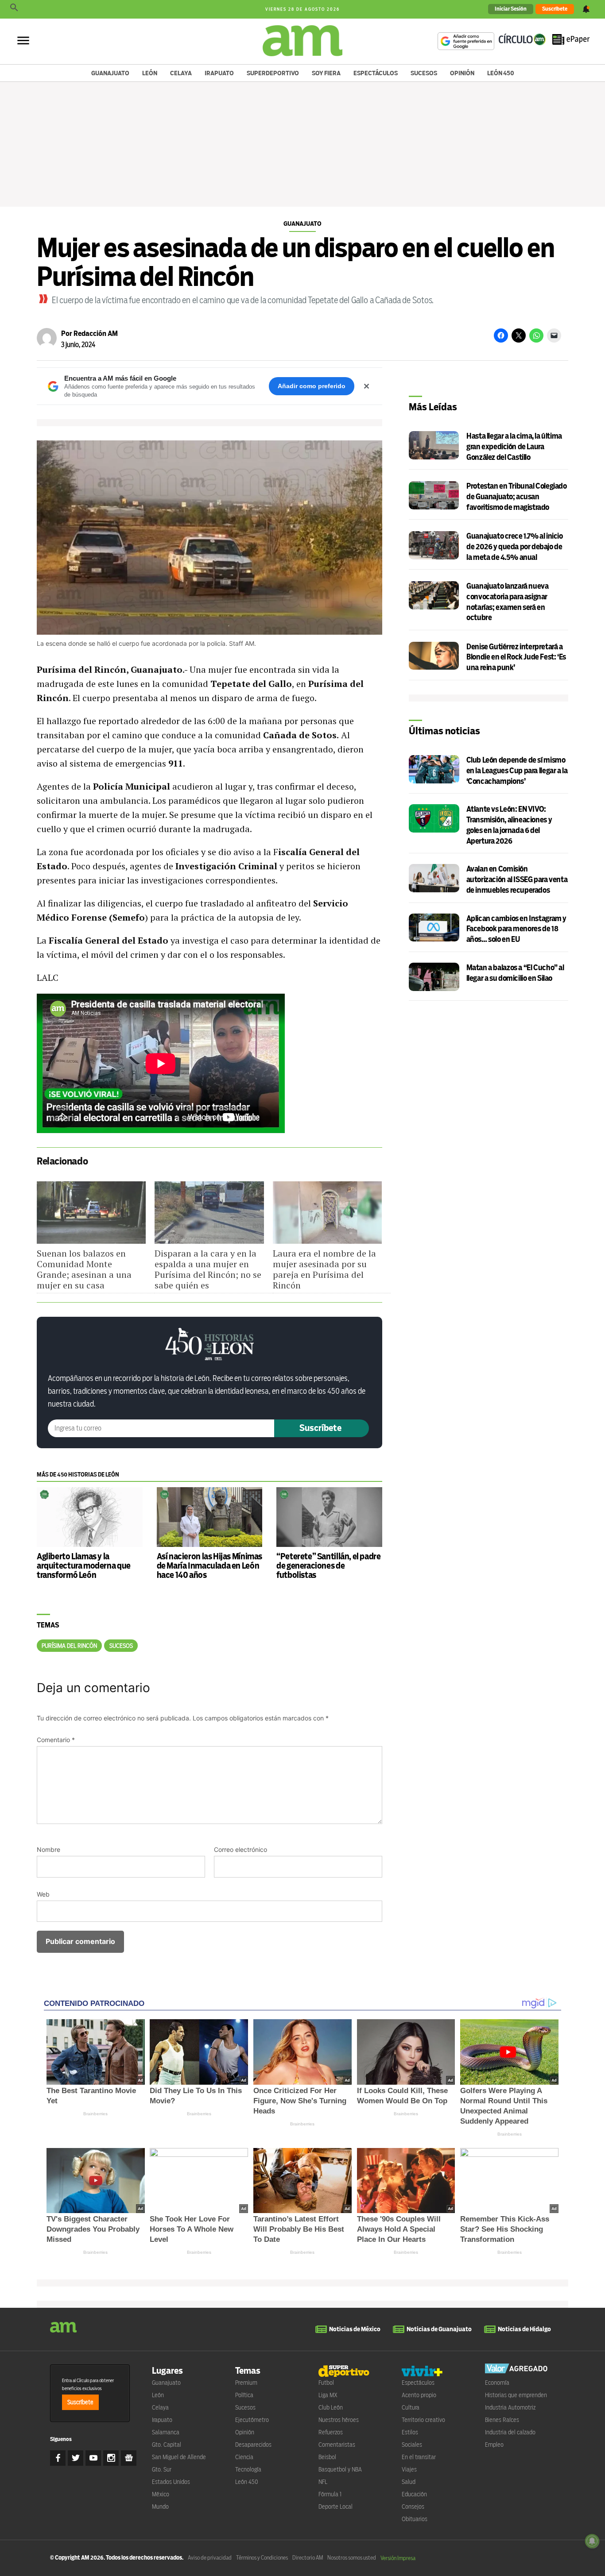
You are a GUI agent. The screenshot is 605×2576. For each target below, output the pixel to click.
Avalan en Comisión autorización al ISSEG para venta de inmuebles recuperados (517, 880)
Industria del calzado (510, 2432)
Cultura (411, 2407)
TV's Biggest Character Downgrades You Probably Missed (93, 2229)
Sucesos (424, 73)
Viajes (409, 2469)
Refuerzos (331, 2432)
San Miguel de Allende (179, 2457)
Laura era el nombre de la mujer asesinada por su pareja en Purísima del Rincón (324, 1269)
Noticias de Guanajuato (439, 2329)
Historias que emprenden (516, 2395)
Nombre (48, 1849)
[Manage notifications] (592, 2541)
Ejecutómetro (252, 2420)
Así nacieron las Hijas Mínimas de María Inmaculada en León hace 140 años (209, 1566)
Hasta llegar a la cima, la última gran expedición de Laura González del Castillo (514, 447)
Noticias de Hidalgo (524, 2329)
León (150, 73)
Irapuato (219, 73)
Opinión (462, 73)
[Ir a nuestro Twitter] (76, 2458)
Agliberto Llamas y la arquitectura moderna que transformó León (84, 1566)
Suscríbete (555, 9)
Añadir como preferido (312, 386)
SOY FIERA (326, 73)
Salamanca (166, 2432)
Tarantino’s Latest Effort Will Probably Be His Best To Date (299, 2229)
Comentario (56, 1740)
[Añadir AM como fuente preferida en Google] (466, 41)
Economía (497, 2383)
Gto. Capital (167, 2445)
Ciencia (244, 2457)
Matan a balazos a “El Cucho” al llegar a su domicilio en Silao (515, 973)
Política (244, 2395)
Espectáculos (376, 73)
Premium (246, 2383)
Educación (414, 2494)
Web (43, 1894)
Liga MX (328, 2395)
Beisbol (327, 2457)
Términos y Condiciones (262, 2558)
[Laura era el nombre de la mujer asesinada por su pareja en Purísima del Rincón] (327, 1213)
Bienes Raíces (502, 2420)
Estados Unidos (171, 2482)
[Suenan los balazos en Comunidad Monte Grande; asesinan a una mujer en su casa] (91, 1213)
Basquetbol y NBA (340, 2469)
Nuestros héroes (339, 2420)
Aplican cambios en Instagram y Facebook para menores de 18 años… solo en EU (516, 929)
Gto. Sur (162, 2469)
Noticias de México (355, 2329)
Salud (409, 2482)
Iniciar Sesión (511, 9)
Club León (331, 2407)
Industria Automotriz (510, 2407)
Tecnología (248, 2469)
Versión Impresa (398, 2558)
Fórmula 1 (330, 2494)
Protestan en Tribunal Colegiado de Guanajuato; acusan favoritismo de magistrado (516, 497)
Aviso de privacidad (210, 2558)
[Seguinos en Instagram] (111, 2458)
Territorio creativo (423, 2420)
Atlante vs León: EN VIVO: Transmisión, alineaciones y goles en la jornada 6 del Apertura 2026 (509, 825)
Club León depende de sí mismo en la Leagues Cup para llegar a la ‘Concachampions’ (517, 771)
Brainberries (95, 2114)
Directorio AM (308, 2558)
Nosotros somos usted (352, 2558)
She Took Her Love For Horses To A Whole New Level (192, 2229)
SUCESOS (121, 1646)
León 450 (501, 73)
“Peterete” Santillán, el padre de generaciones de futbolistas (328, 1566)
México (161, 2494)
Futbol (326, 2383)
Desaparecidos (253, 2445)
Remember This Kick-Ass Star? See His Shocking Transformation (505, 2229)
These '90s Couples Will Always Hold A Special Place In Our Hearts (399, 2229)
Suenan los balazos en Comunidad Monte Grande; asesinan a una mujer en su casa (84, 1269)
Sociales (412, 2445)
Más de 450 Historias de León (78, 1475)
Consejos (413, 2507)
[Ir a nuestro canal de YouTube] (93, 2458)
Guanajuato (110, 73)
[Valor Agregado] (516, 2370)
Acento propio (419, 2395)
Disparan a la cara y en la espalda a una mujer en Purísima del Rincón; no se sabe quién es (208, 1269)
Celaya (181, 73)
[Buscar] (14, 9)
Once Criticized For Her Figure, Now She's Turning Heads (300, 2101)
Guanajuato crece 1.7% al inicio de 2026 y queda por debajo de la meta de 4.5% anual (514, 547)
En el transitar (419, 2457)
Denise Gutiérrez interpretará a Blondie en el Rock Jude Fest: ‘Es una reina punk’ (516, 657)
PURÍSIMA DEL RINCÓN (69, 1646)
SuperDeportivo (273, 73)
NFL (323, 2482)
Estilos (410, 2432)
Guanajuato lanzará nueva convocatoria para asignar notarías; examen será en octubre (507, 602)
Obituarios (415, 2519)
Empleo (494, 2445)
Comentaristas (337, 2445)
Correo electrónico (240, 1849)
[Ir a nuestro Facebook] (58, 2458)
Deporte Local (335, 2507)
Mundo (160, 2507)
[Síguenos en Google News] (129, 2458)
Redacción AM (96, 334)
